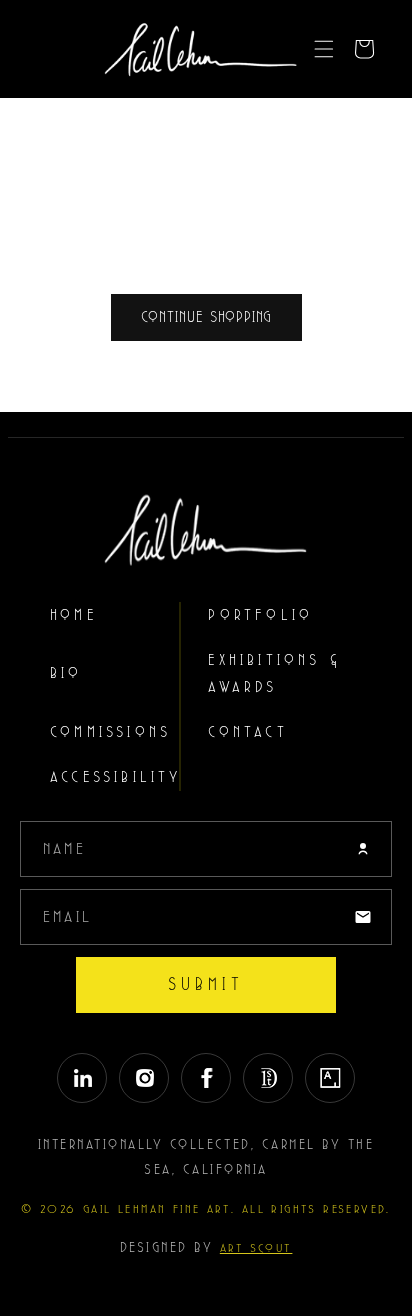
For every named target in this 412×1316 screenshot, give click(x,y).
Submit (206, 984)
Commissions (110, 732)
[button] (324, 49)
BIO (66, 673)
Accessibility (116, 777)
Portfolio (260, 615)
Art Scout (256, 1248)
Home (74, 615)
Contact (247, 732)
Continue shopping (206, 317)
